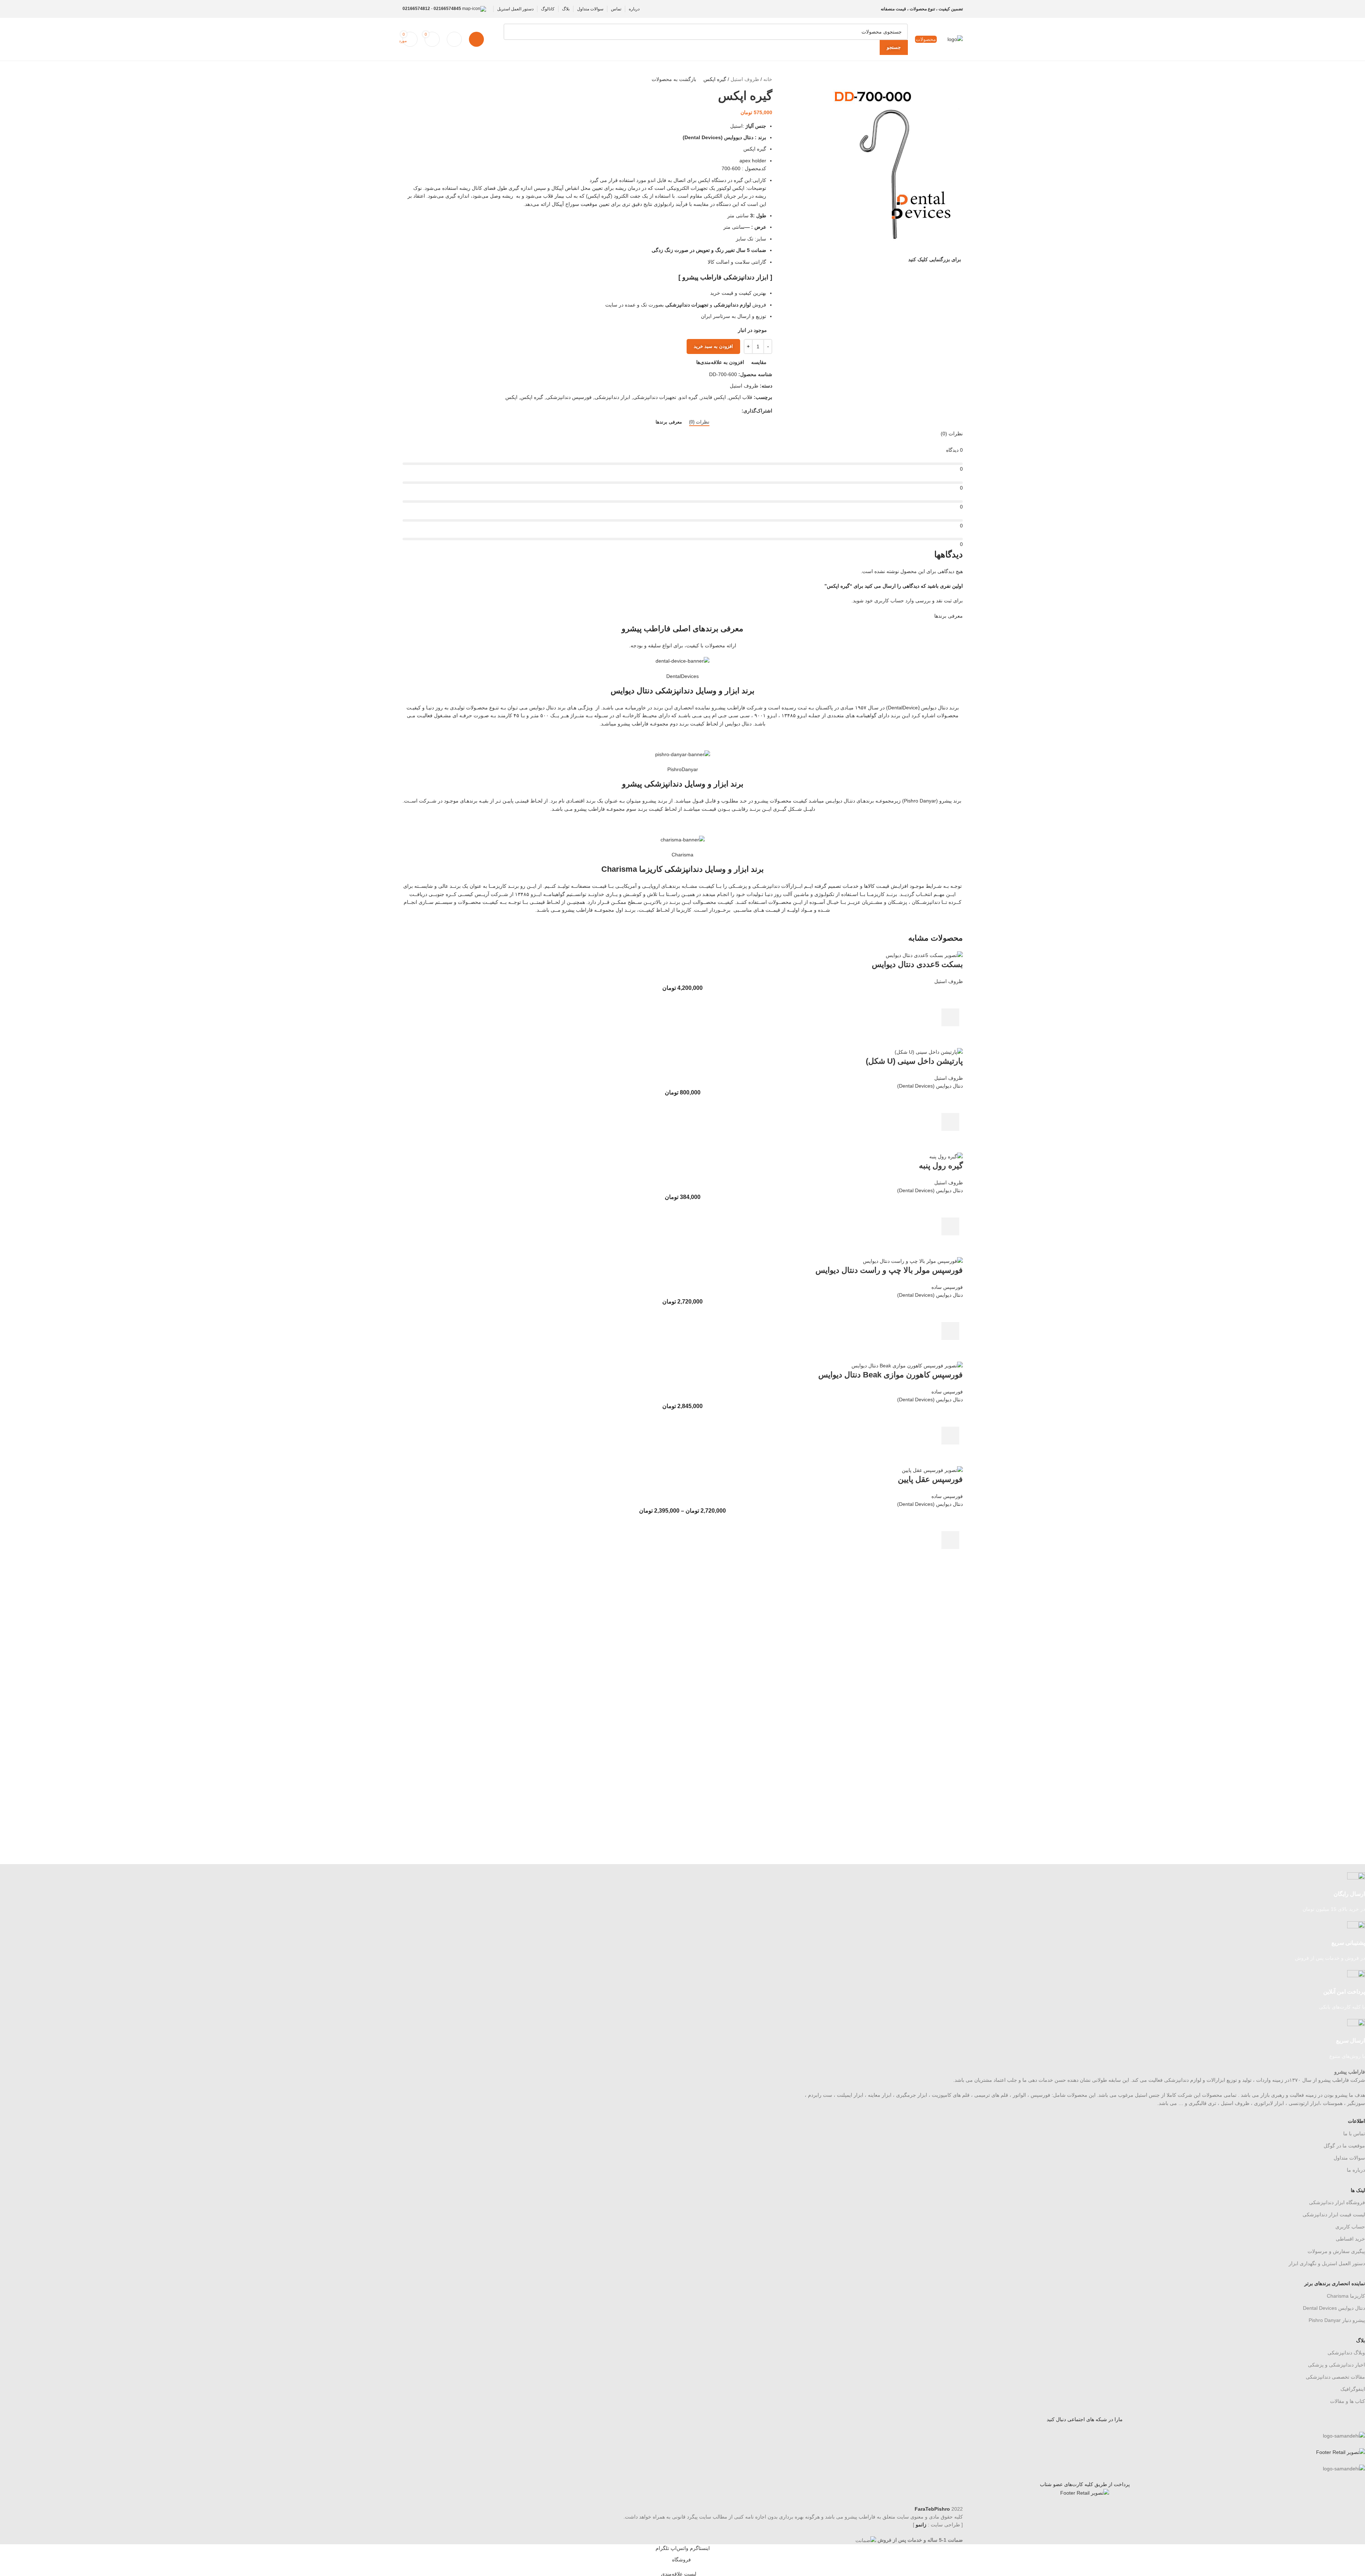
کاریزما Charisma (1346, 2296)
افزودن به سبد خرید (713, 346)
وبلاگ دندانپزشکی (1346, 2353)
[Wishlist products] (454, 39)
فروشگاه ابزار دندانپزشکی (1337, 2202)
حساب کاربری (1350, 2227)
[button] (950, 1017)
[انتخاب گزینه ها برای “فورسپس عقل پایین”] (950, 1540)
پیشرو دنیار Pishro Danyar (1337, 2320)
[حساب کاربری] (476, 39)
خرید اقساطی (1350, 2239)
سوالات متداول (1349, 2158)
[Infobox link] (1085, 1893)
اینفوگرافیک (1353, 2389)
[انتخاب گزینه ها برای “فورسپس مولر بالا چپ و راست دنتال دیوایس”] (950, 1331)
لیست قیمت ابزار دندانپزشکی (1334, 2215)
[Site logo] (955, 39)
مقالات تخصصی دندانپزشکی (1335, 2377)
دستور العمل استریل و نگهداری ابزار (1327, 2263)
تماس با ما (1354, 2134)
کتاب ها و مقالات (1348, 2401)
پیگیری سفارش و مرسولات (1336, 2251)
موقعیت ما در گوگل (1344, 2146)
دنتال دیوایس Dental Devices (1334, 2308)
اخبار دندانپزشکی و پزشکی (1336, 2365)
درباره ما (1356, 2170)
